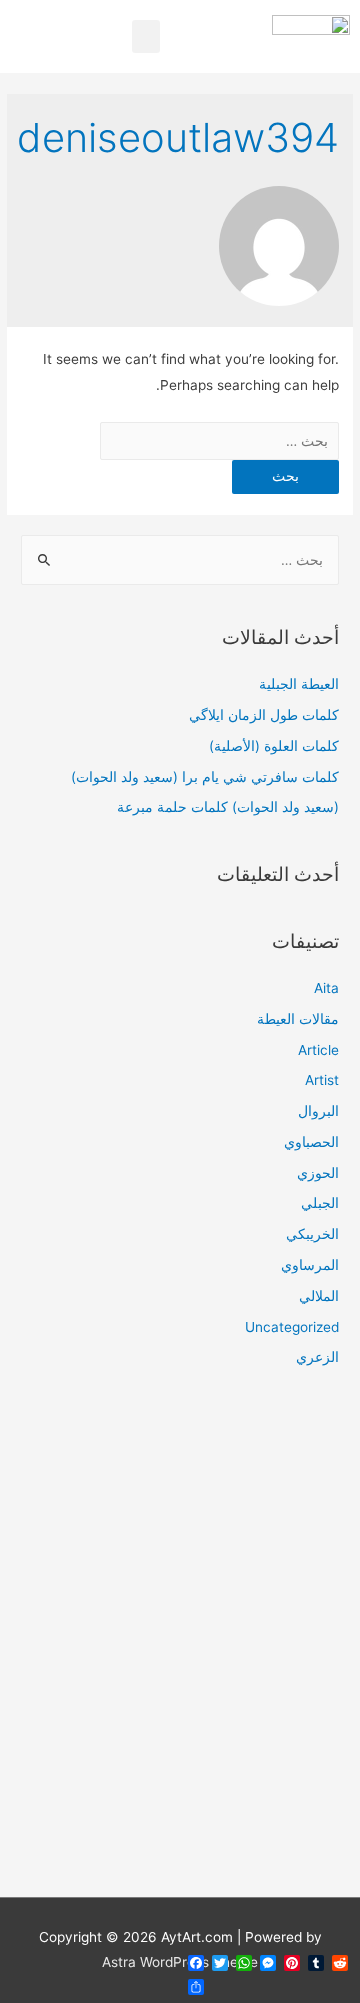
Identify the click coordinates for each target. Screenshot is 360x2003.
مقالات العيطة (298, 1019)
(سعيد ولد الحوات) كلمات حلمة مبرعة (228, 807)
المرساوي (310, 1265)
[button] (146, 36)
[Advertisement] (180, 1645)
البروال (318, 1111)
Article (318, 1050)
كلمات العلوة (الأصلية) (274, 746)
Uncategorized (292, 1327)
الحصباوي (311, 1142)
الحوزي (318, 1173)
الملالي (319, 1296)
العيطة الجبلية (299, 684)
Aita (326, 988)
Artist (322, 1080)
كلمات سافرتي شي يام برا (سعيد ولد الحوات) (205, 777)
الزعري (317, 1357)
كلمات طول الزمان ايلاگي (264, 715)
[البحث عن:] (219, 441)
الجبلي (320, 1203)
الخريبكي (312, 1234)
